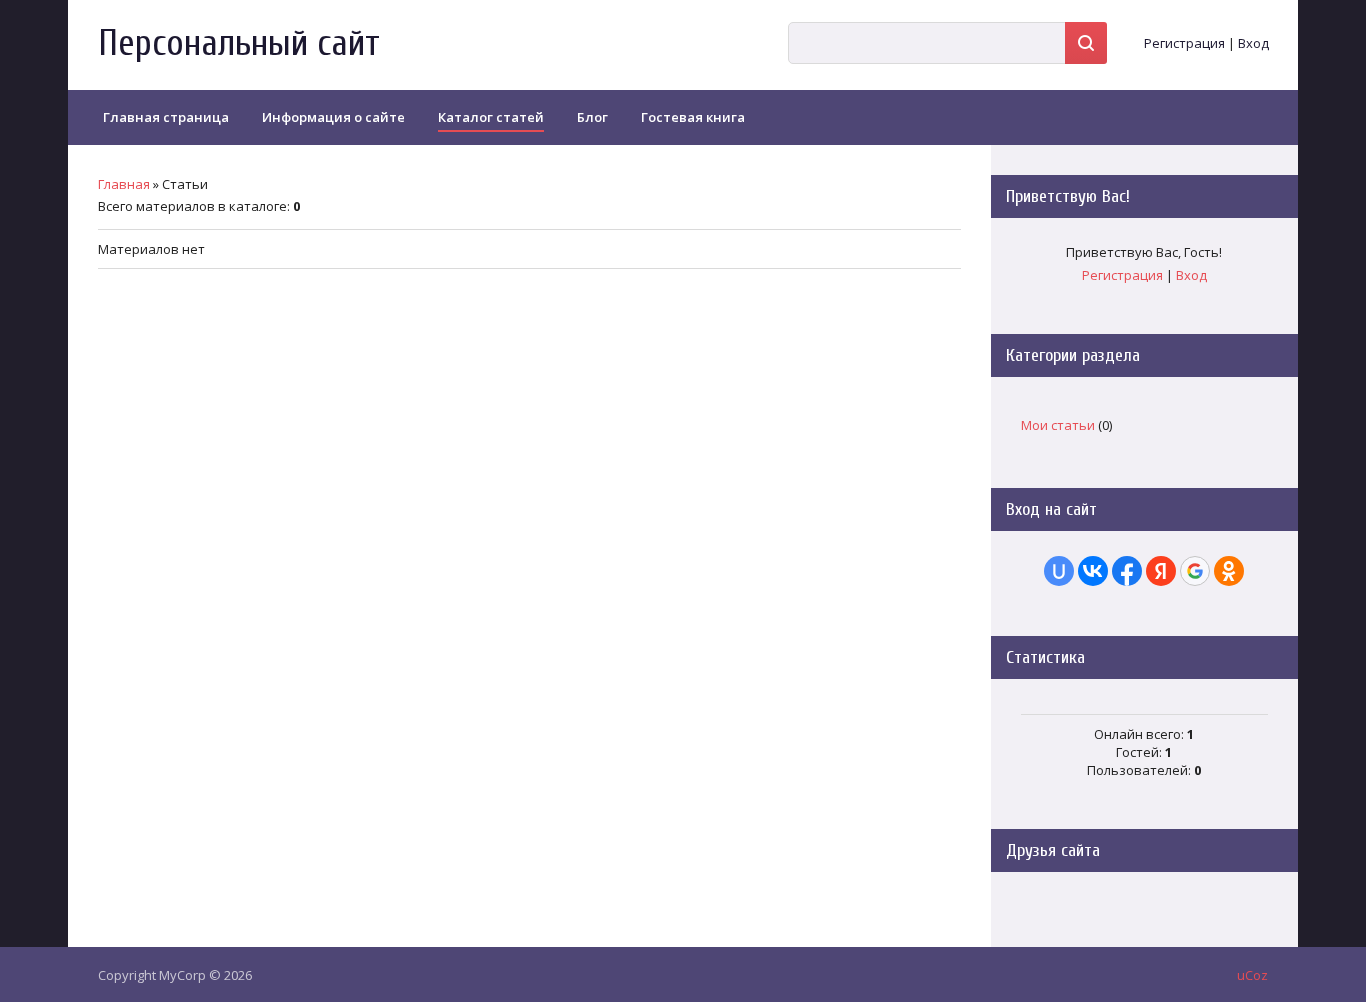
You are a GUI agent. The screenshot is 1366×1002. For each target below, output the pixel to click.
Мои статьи (1058, 425)
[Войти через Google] (1195, 571)
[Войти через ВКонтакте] (1093, 571)
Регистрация (1184, 43)
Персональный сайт (239, 43)
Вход (1253, 43)
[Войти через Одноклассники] (1229, 571)
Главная (124, 184)
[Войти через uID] (1059, 571)
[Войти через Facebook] (1127, 571)
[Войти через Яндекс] (1161, 571)
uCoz (1252, 975)
